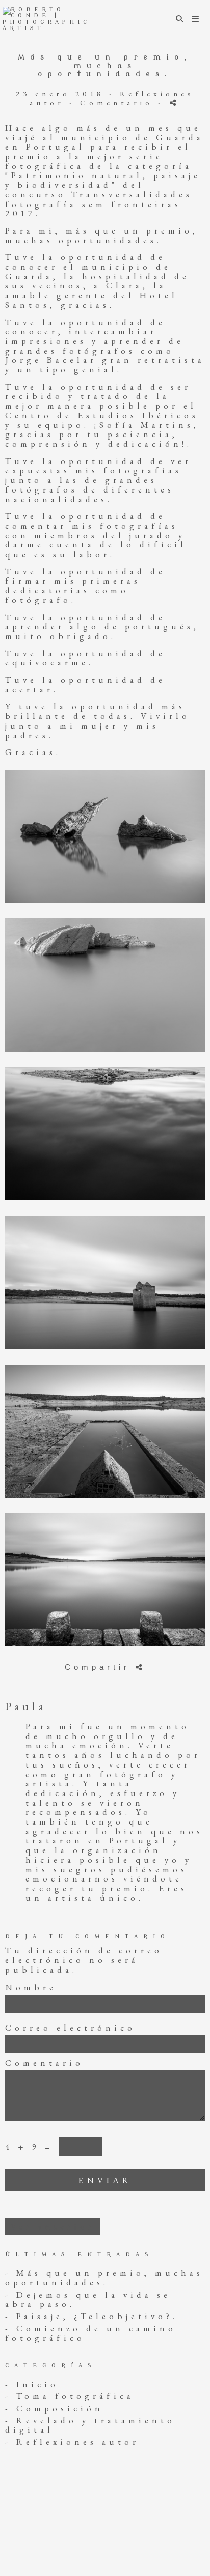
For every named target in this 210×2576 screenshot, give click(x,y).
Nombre (31, 1988)
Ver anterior (53, 2226)
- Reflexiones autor (72, 2442)
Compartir (100, 1667)
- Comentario (114, 103)
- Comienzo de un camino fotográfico (91, 2333)
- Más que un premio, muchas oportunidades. (104, 2278)
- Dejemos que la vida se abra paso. (88, 2299)
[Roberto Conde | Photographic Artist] (54, 19)
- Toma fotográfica (70, 2396)
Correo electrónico (70, 2028)
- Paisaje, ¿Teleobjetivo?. (91, 2316)
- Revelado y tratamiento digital (90, 2425)
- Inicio (32, 2384)
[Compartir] (175, 103)
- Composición (54, 2408)
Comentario (44, 2063)
